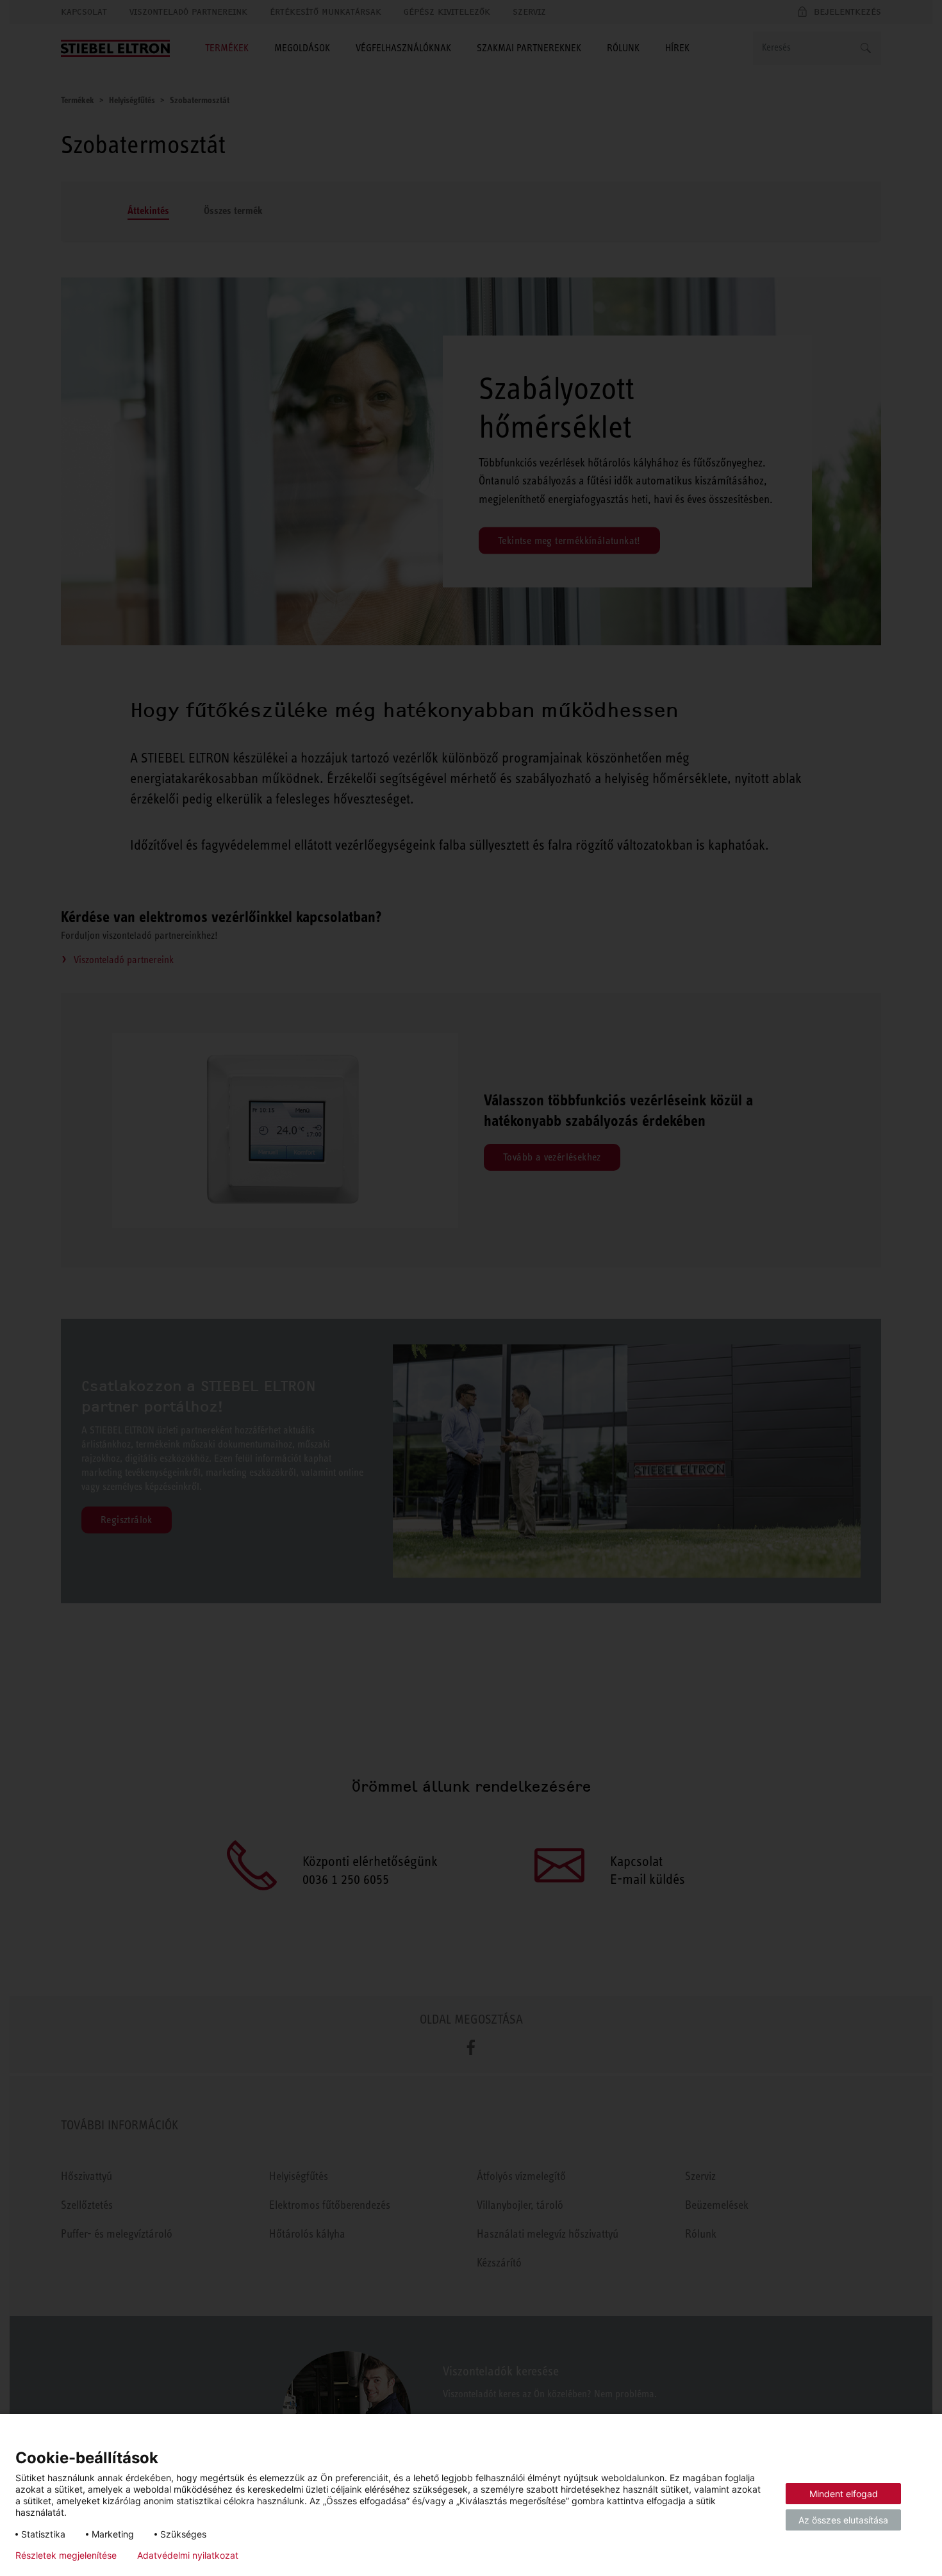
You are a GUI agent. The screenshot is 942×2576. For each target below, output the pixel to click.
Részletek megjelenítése (66, 2555)
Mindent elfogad (844, 2494)
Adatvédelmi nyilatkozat (188, 2555)
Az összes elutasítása (843, 2520)
